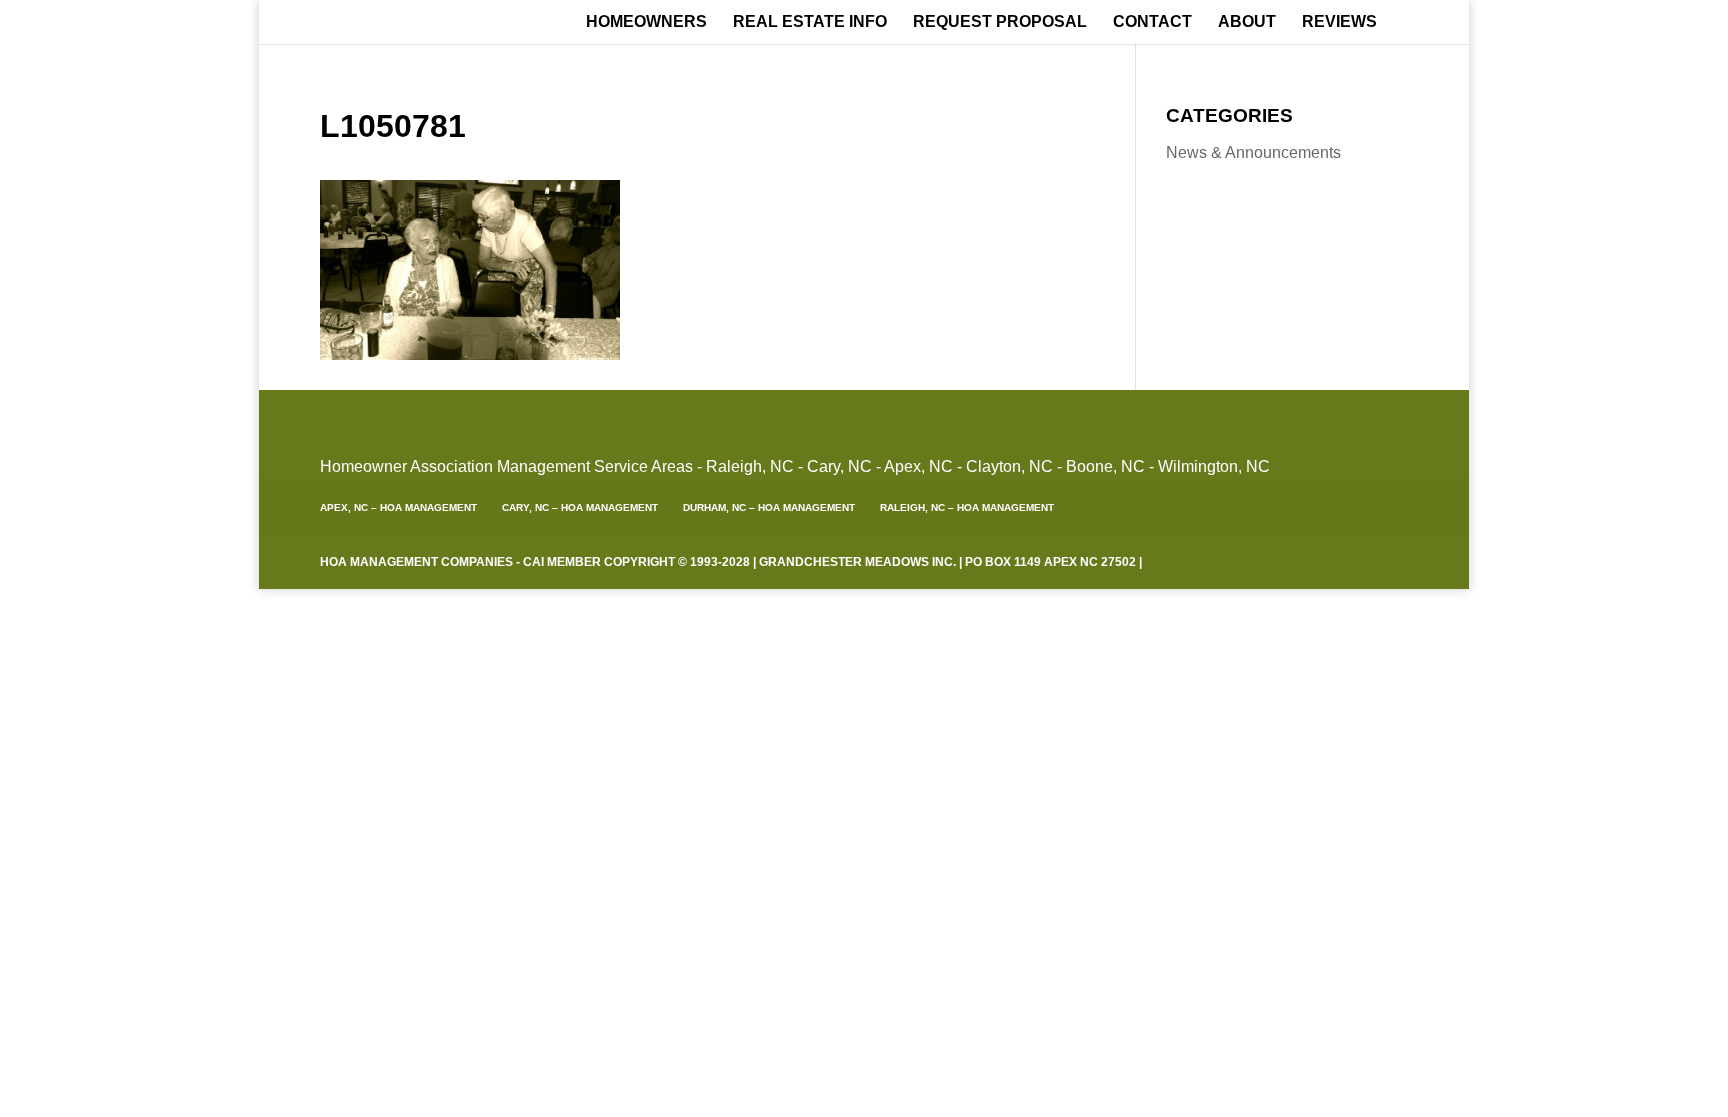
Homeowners (646, 22)
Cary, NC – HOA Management (580, 507)
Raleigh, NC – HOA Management (967, 507)
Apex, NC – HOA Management (398, 507)
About (1247, 22)
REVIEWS (1339, 22)
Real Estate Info (810, 22)
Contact (1152, 22)
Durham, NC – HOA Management (769, 507)
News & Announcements (1253, 152)
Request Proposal (1000, 22)
